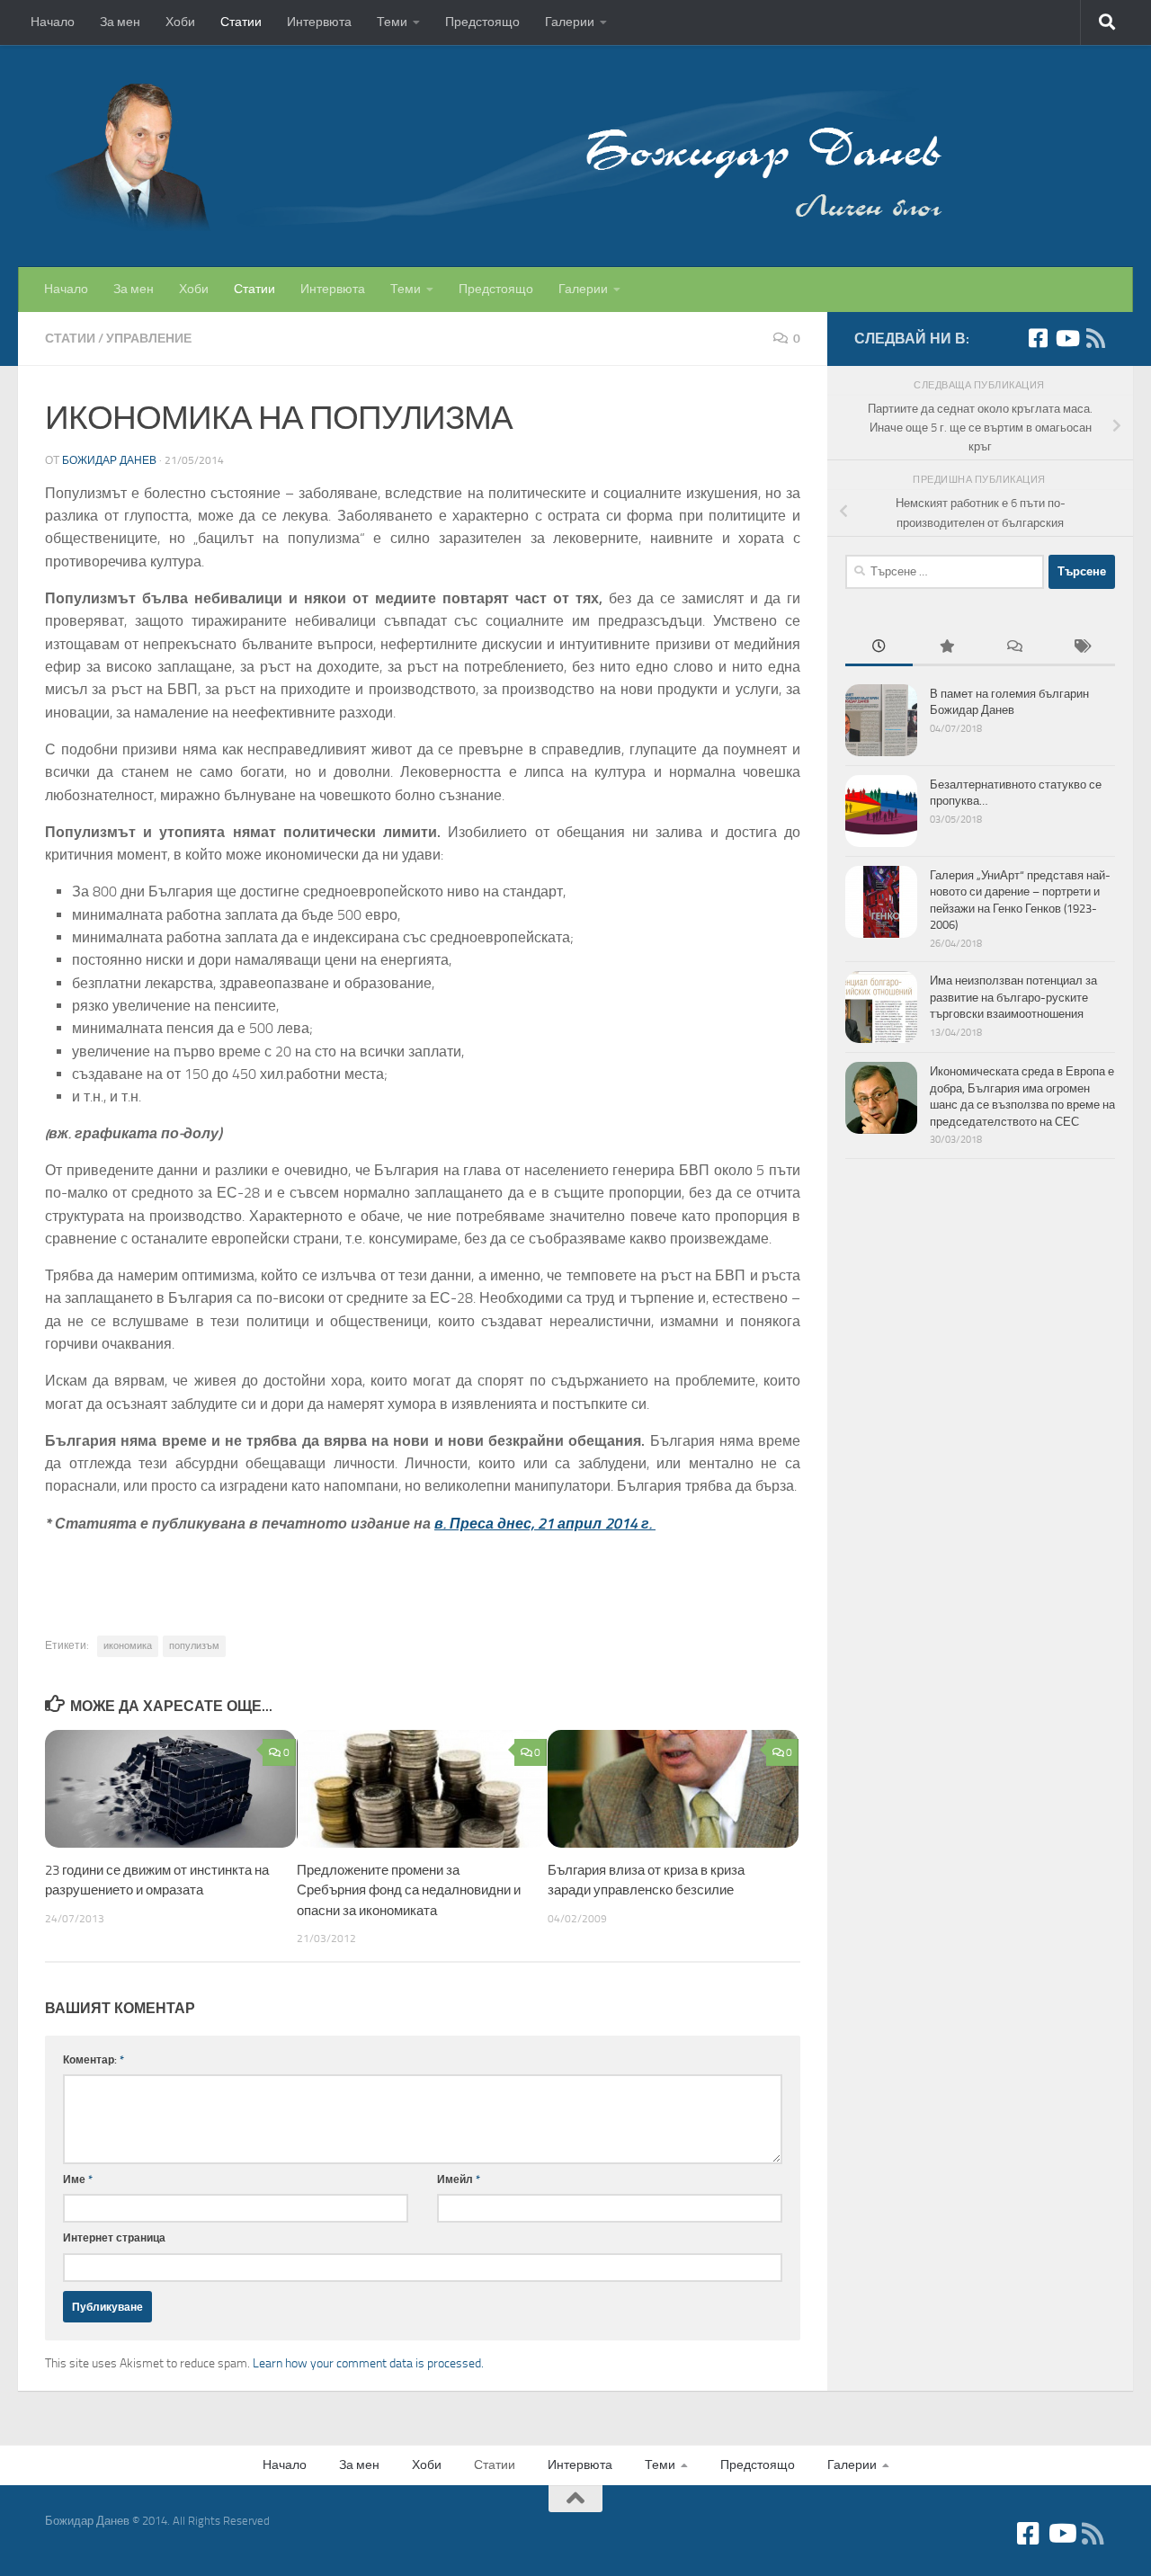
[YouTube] (1066, 338)
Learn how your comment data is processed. (368, 2363)
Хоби (180, 22)
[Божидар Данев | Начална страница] (495, 156)
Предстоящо (482, 22)
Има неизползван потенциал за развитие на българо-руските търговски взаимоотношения (1013, 997)
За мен (120, 22)
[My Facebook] (1038, 338)
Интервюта (319, 22)
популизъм (194, 1646)
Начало (53, 22)
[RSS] (1095, 338)
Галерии (570, 22)
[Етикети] (1081, 648)
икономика (128, 1646)
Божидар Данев (109, 460)
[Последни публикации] (879, 648)
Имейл (459, 2179)
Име (78, 2179)
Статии (241, 22)
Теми (392, 22)
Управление (149, 339)
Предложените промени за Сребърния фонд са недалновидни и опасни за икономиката (409, 1890)
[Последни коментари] (1014, 648)
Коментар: (94, 2059)
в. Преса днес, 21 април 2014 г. (543, 1524)
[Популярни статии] (946, 648)
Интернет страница (114, 2237)
